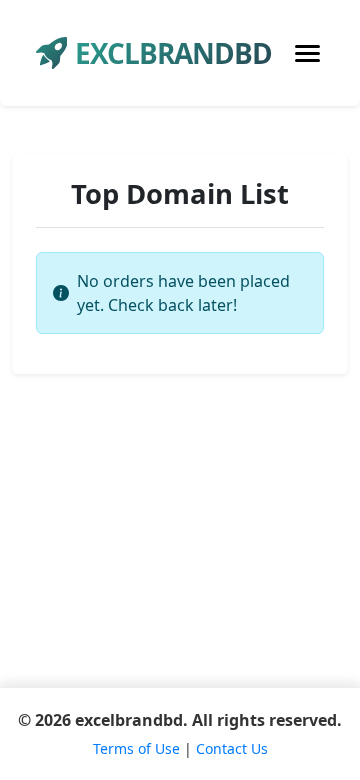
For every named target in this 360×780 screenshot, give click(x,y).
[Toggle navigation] (307, 53)
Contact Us (232, 748)
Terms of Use (136, 748)
